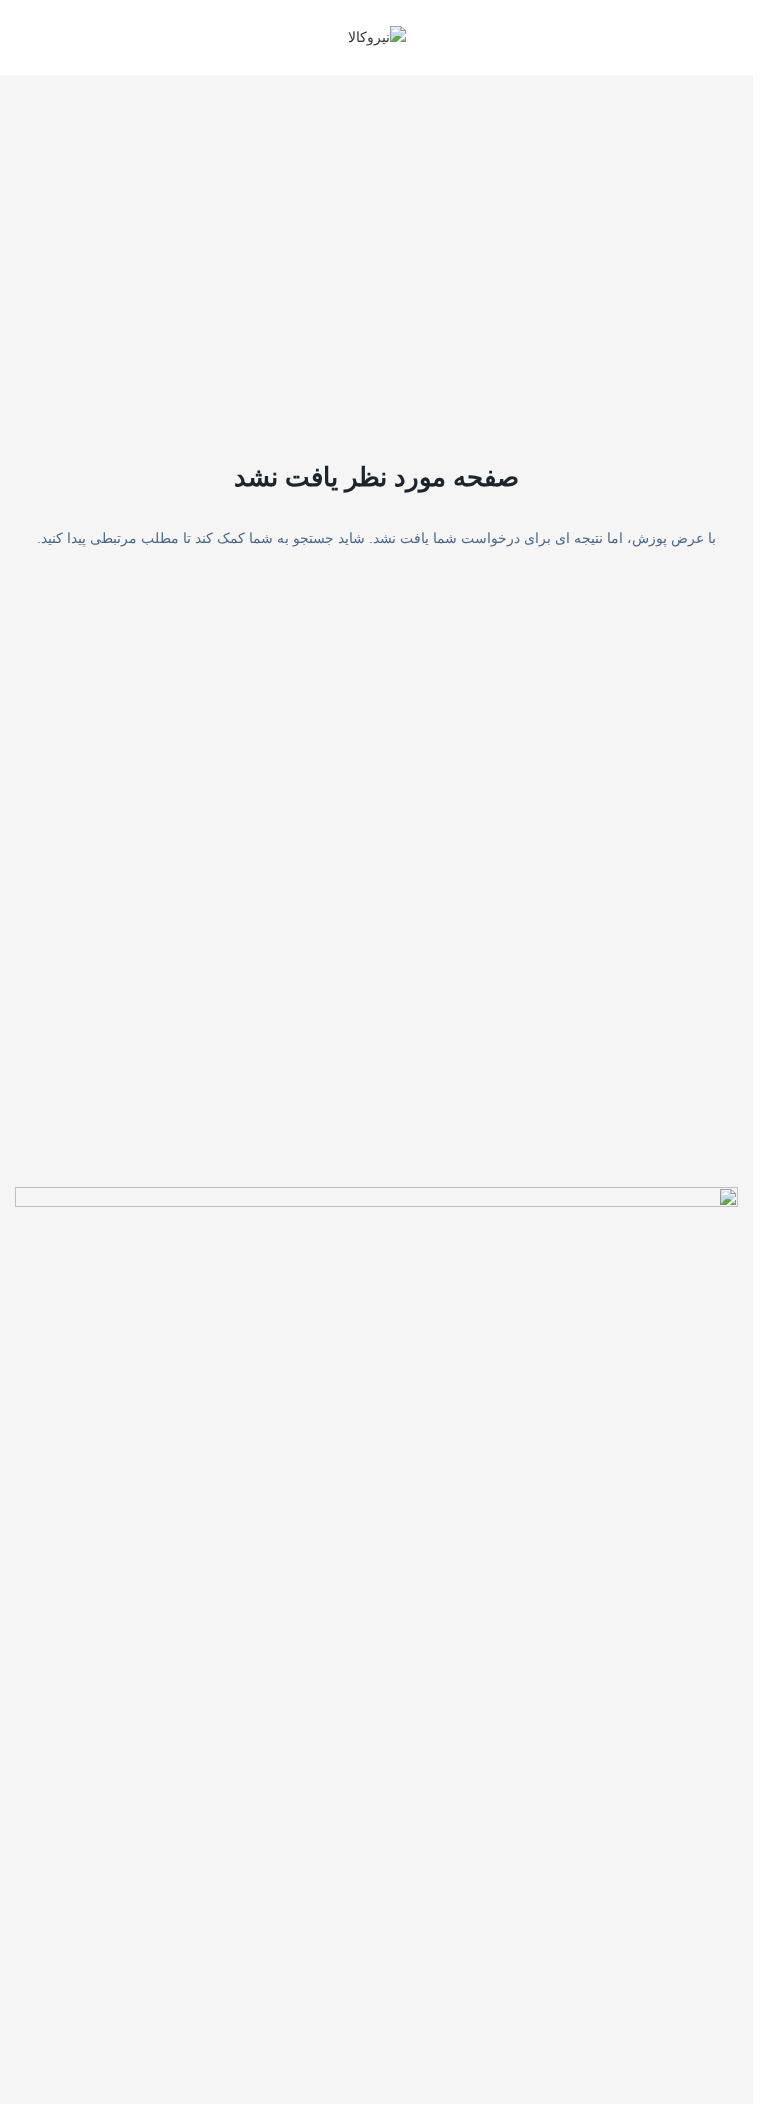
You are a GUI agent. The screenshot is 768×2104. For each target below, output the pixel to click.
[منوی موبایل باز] (730, 38)
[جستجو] (23, 38)
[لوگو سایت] (377, 36)
